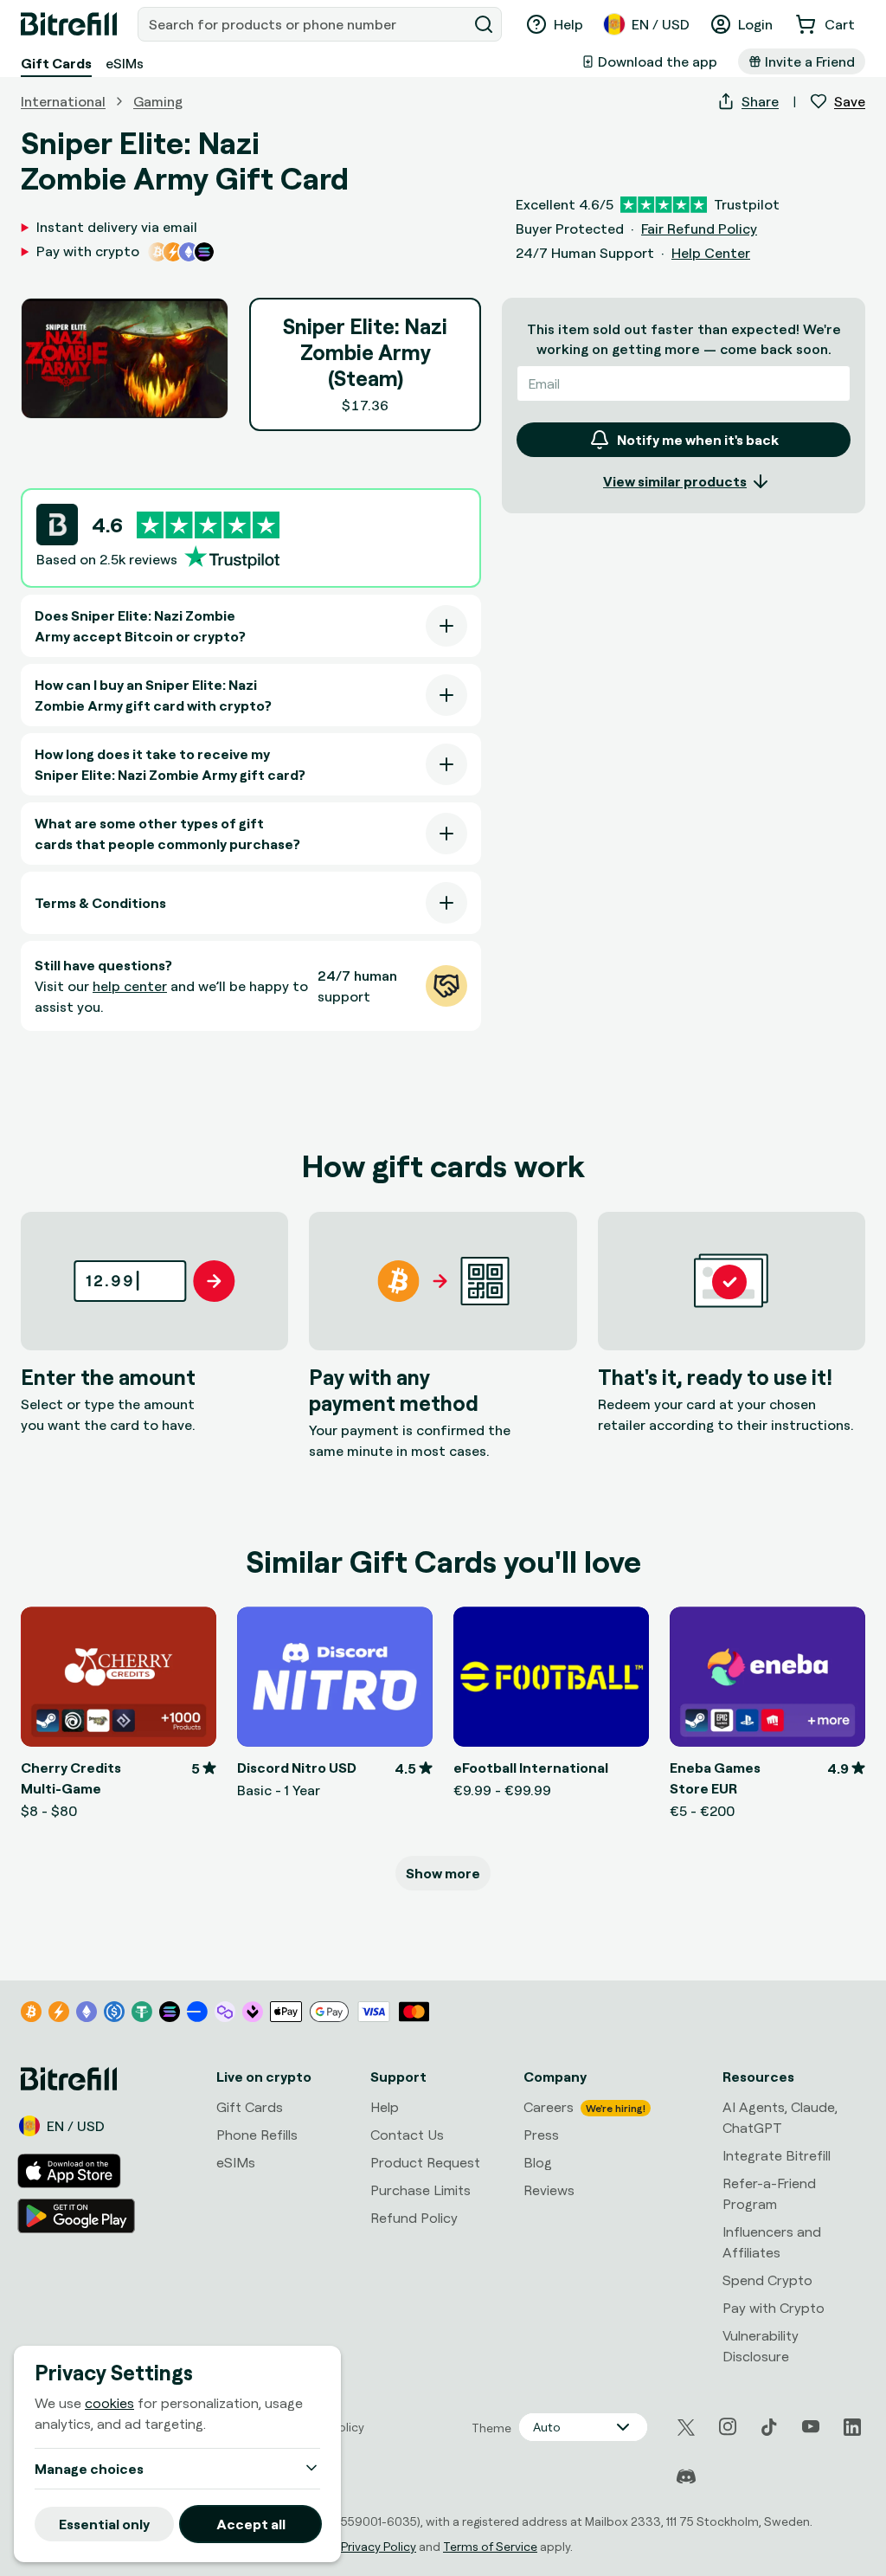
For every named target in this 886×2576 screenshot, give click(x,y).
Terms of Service (490, 2546)
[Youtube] (811, 2427)
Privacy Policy (379, 2546)
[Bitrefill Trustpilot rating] (208, 525)
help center (130, 986)
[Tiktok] (769, 2427)
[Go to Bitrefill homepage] (69, 24)
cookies (109, 2403)
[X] (686, 2428)
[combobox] (304, 24)
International (63, 101)
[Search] (484, 24)
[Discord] (686, 2477)
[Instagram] (728, 2427)
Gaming (158, 101)
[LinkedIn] (852, 2427)
